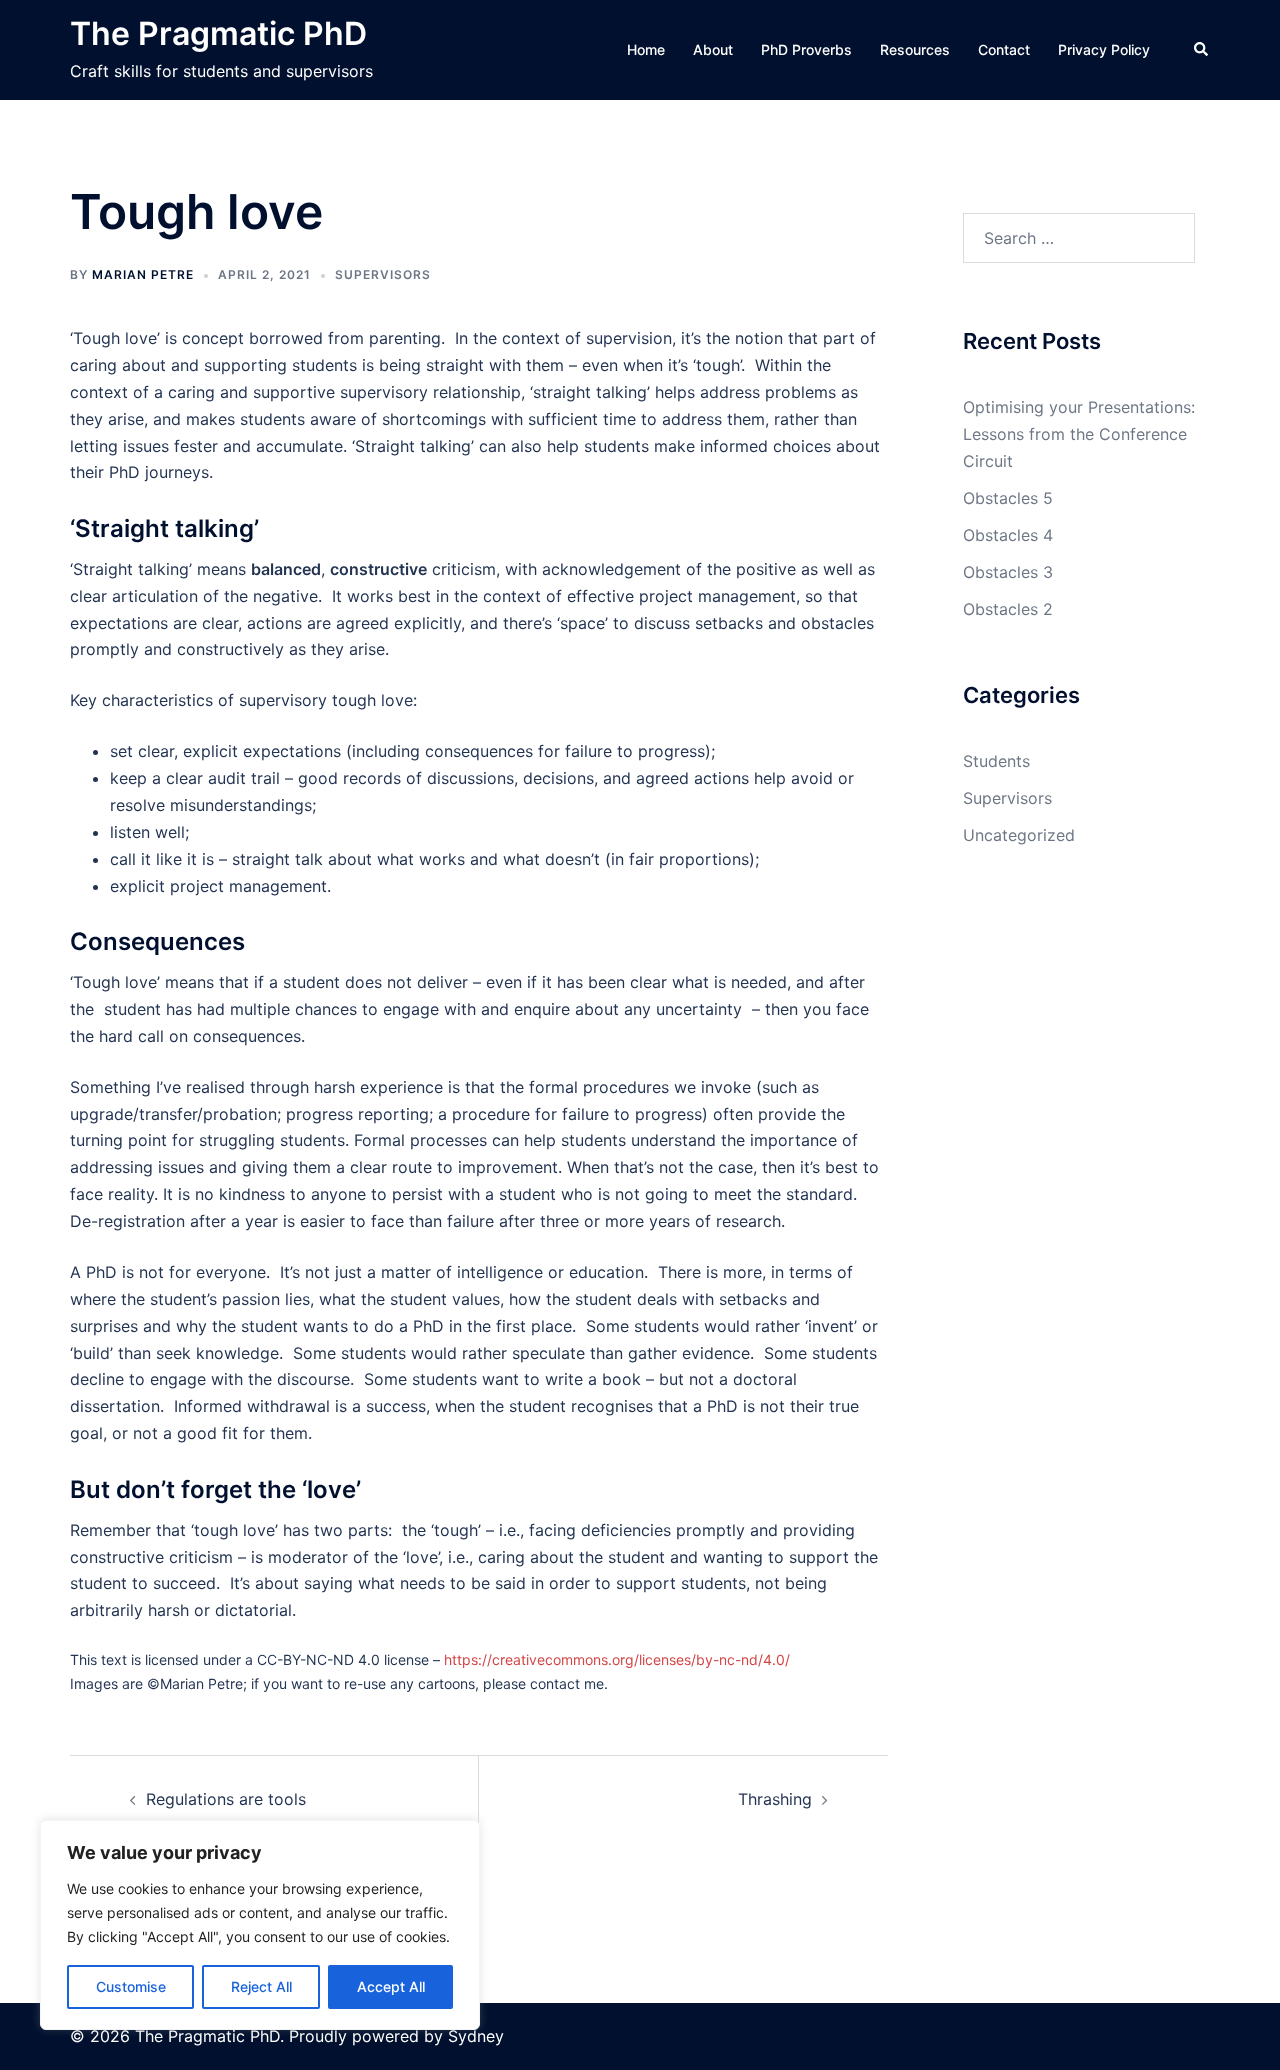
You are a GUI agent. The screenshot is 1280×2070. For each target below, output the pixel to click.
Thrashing (775, 1799)
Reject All (261, 1986)
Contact (1004, 49)
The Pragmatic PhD (218, 33)
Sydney (476, 2036)
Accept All (391, 1986)
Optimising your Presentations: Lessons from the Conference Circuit (1079, 434)
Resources (915, 49)
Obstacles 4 (1008, 535)
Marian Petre (143, 274)
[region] (260, 1925)
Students (996, 761)
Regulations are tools (226, 1799)
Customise (131, 1986)
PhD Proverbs (806, 49)
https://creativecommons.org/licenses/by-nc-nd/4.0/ (617, 1659)
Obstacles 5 (1008, 498)
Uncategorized (1019, 835)
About (713, 49)
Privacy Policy (1104, 49)
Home (646, 49)
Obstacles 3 (1008, 572)
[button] (1202, 50)
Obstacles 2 (1008, 609)
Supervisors (383, 274)
